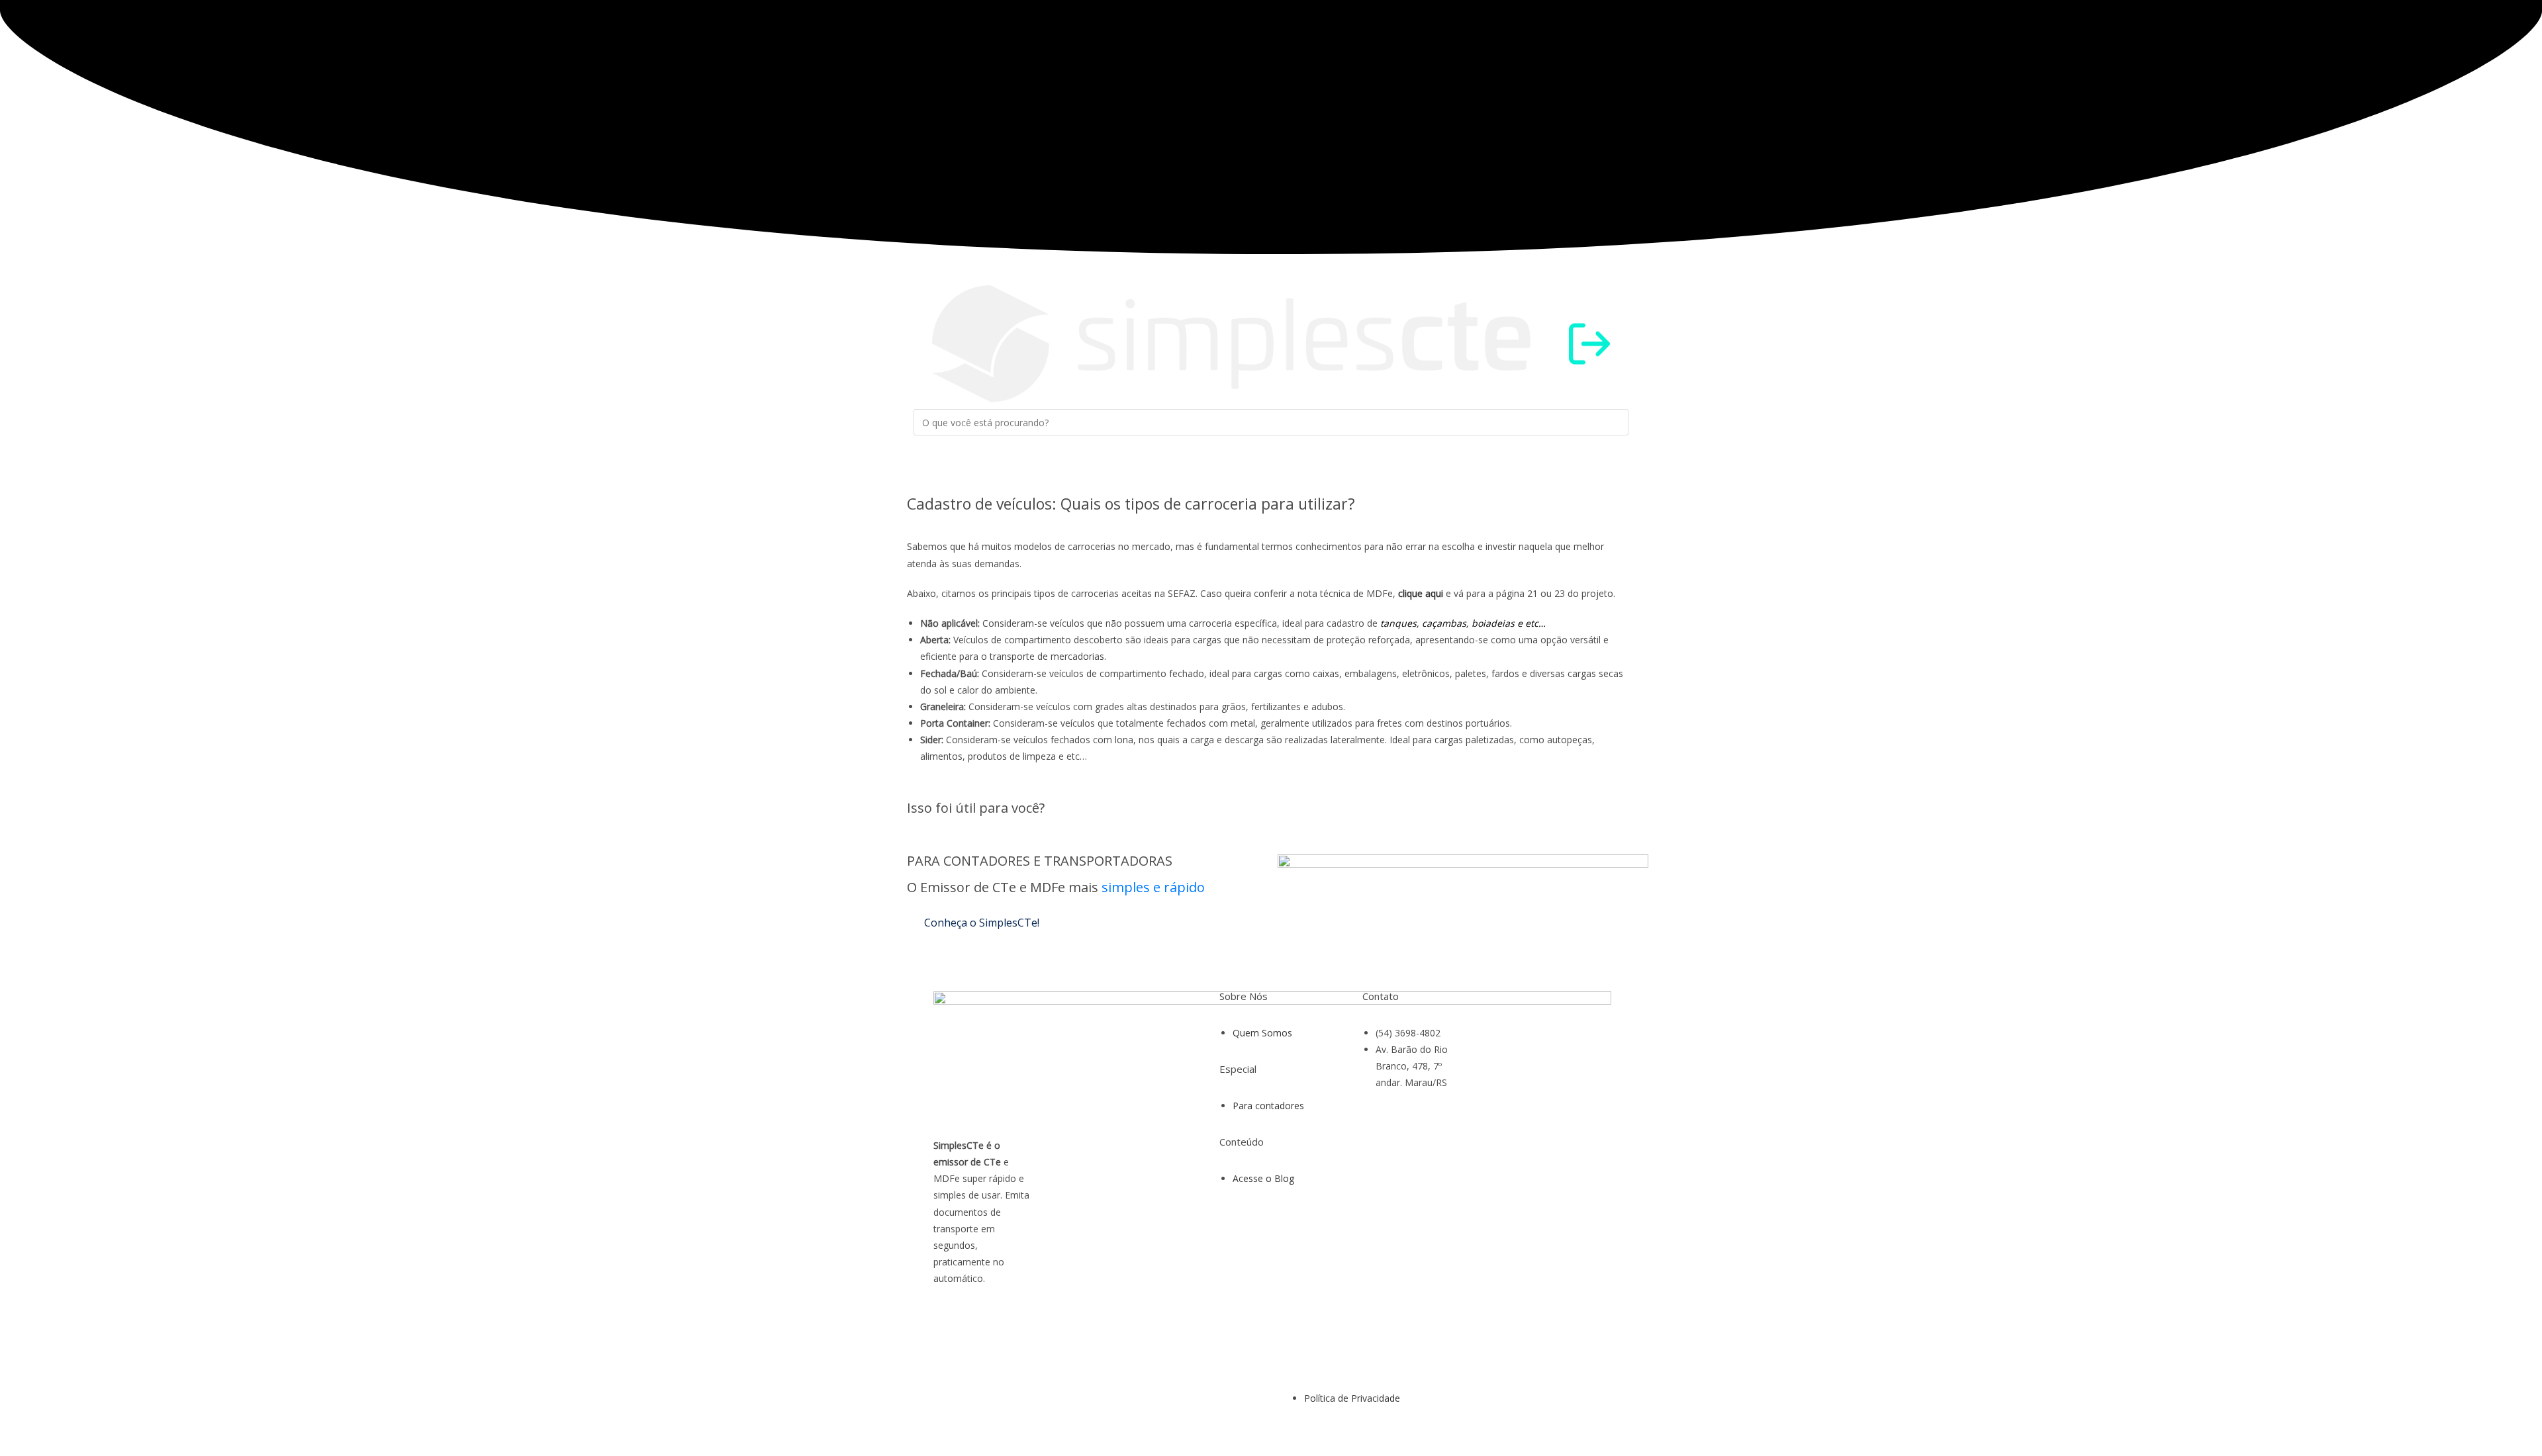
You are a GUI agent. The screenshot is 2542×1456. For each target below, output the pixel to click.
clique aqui (1421, 593)
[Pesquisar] (931, 449)
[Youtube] (1522, 1046)
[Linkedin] (1558, 1046)
